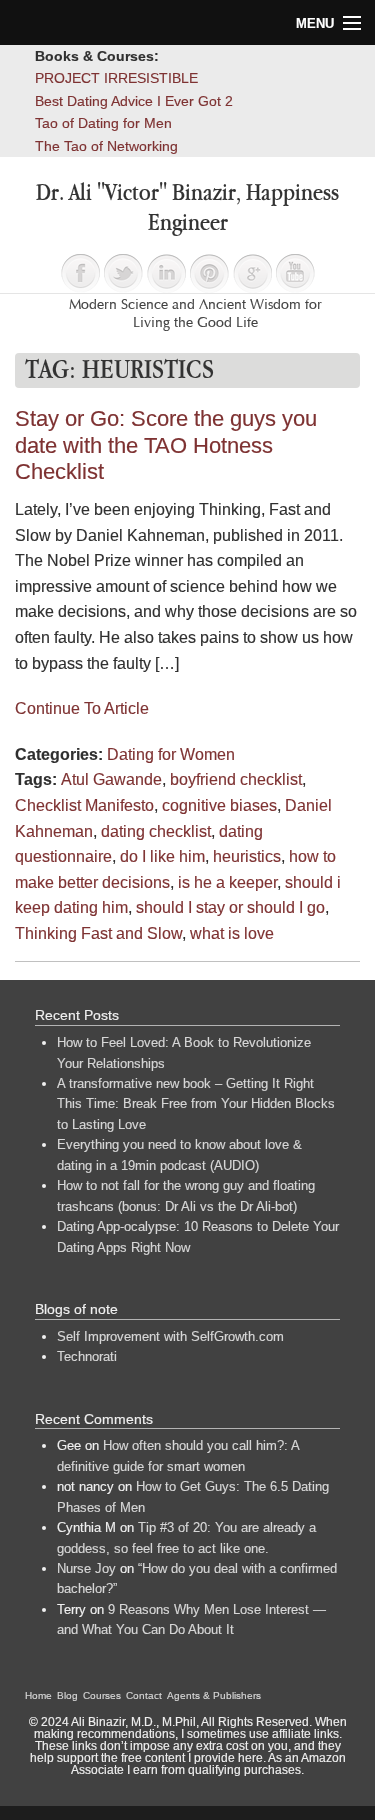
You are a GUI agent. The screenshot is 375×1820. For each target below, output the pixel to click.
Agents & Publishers (214, 1695)
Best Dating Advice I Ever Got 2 (134, 101)
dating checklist (156, 831)
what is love (232, 933)
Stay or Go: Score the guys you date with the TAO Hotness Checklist (166, 445)
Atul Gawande (111, 779)
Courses (102, 1695)
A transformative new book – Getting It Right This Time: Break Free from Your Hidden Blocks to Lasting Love (196, 1104)
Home (38, 1695)
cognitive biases (219, 805)
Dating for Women (171, 754)
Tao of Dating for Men (103, 123)
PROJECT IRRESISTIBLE (116, 78)
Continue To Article (82, 708)
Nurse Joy (86, 1568)
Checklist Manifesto (84, 805)
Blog (67, 1695)
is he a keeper (227, 882)
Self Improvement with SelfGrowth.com (170, 1336)
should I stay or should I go (230, 907)
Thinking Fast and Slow (98, 933)
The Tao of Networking (106, 146)
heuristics (247, 856)
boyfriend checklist (236, 779)
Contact (144, 1695)
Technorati (87, 1356)
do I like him (162, 856)
